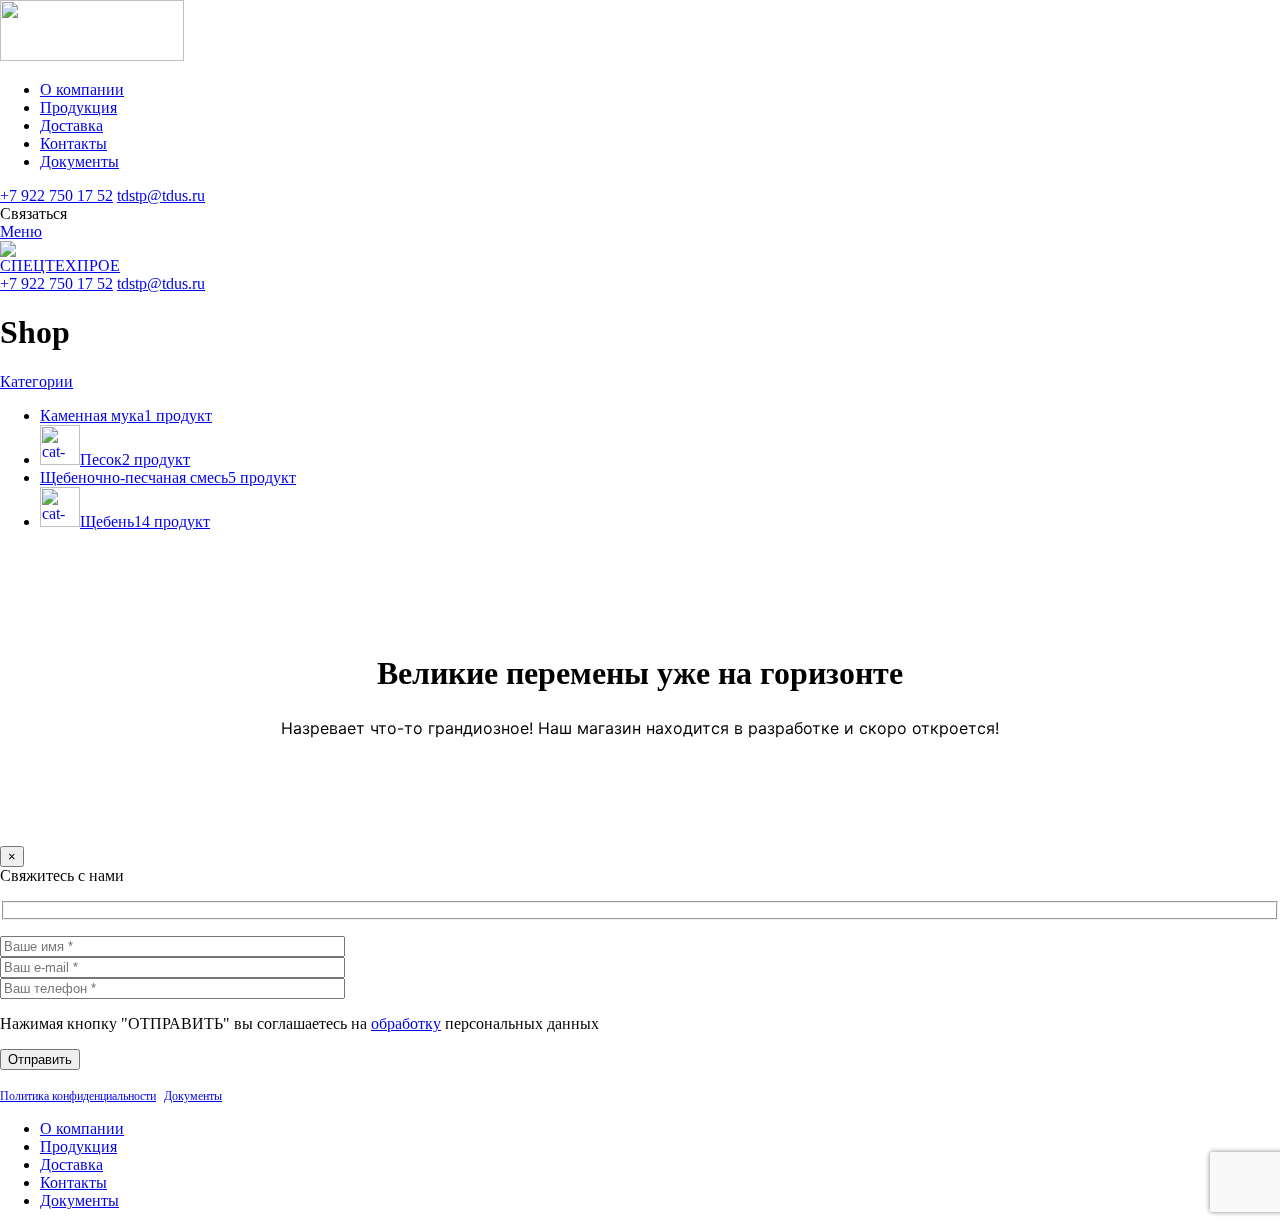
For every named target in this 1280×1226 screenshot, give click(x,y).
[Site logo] (92, 55)
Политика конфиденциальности (78, 1096)
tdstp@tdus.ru (161, 195)
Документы (193, 1096)
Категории (36, 381)
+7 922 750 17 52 (56, 195)
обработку (406, 1023)
